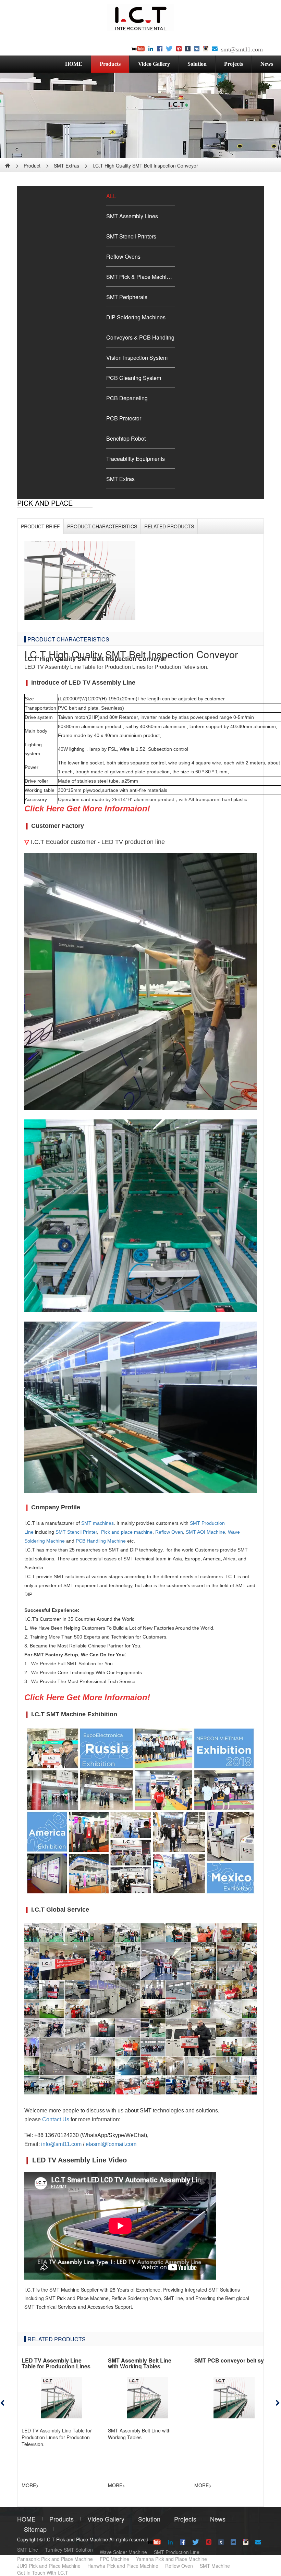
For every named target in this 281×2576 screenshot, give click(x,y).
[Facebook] (160, 49)
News (218, 2519)
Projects (234, 64)
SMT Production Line (177, 2552)
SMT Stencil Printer (76, 1532)
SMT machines (97, 1523)
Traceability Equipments (136, 459)
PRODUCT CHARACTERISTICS (102, 526)
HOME (74, 64)
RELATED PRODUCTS (169, 526)
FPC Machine (114, 2559)
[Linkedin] (151, 49)
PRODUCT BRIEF (40, 526)
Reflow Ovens (123, 256)
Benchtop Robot (126, 438)
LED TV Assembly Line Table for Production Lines (56, 2363)
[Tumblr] (188, 49)
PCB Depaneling (127, 398)
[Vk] (197, 49)
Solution (197, 64)
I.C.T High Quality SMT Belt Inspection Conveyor (145, 165)
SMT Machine (215, 2566)
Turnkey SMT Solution (69, 2550)
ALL (111, 196)
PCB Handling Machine (101, 1541)
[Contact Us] (215, 49)
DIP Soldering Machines (136, 317)
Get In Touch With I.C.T (43, 2573)
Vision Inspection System (137, 358)
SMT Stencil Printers (131, 236)
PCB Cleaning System (134, 378)
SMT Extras (66, 165)
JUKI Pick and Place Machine (49, 2566)
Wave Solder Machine (123, 2552)
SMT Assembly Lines (132, 216)
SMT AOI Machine (205, 1532)
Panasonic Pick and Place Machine (55, 2559)
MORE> (30, 2485)
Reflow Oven (169, 1532)
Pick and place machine (127, 1532)
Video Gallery (154, 64)
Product (32, 165)
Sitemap (35, 2529)
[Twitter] (169, 49)
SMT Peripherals (127, 297)
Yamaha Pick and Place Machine (172, 2559)
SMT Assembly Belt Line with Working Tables (140, 2363)
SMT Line (28, 2550)
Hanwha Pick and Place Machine (123, 2566)
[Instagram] (206, 49)
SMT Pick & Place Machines (140, 277)
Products (110, 64)
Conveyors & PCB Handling (140, 337)
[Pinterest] (179, 49)
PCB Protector (124, 418)
